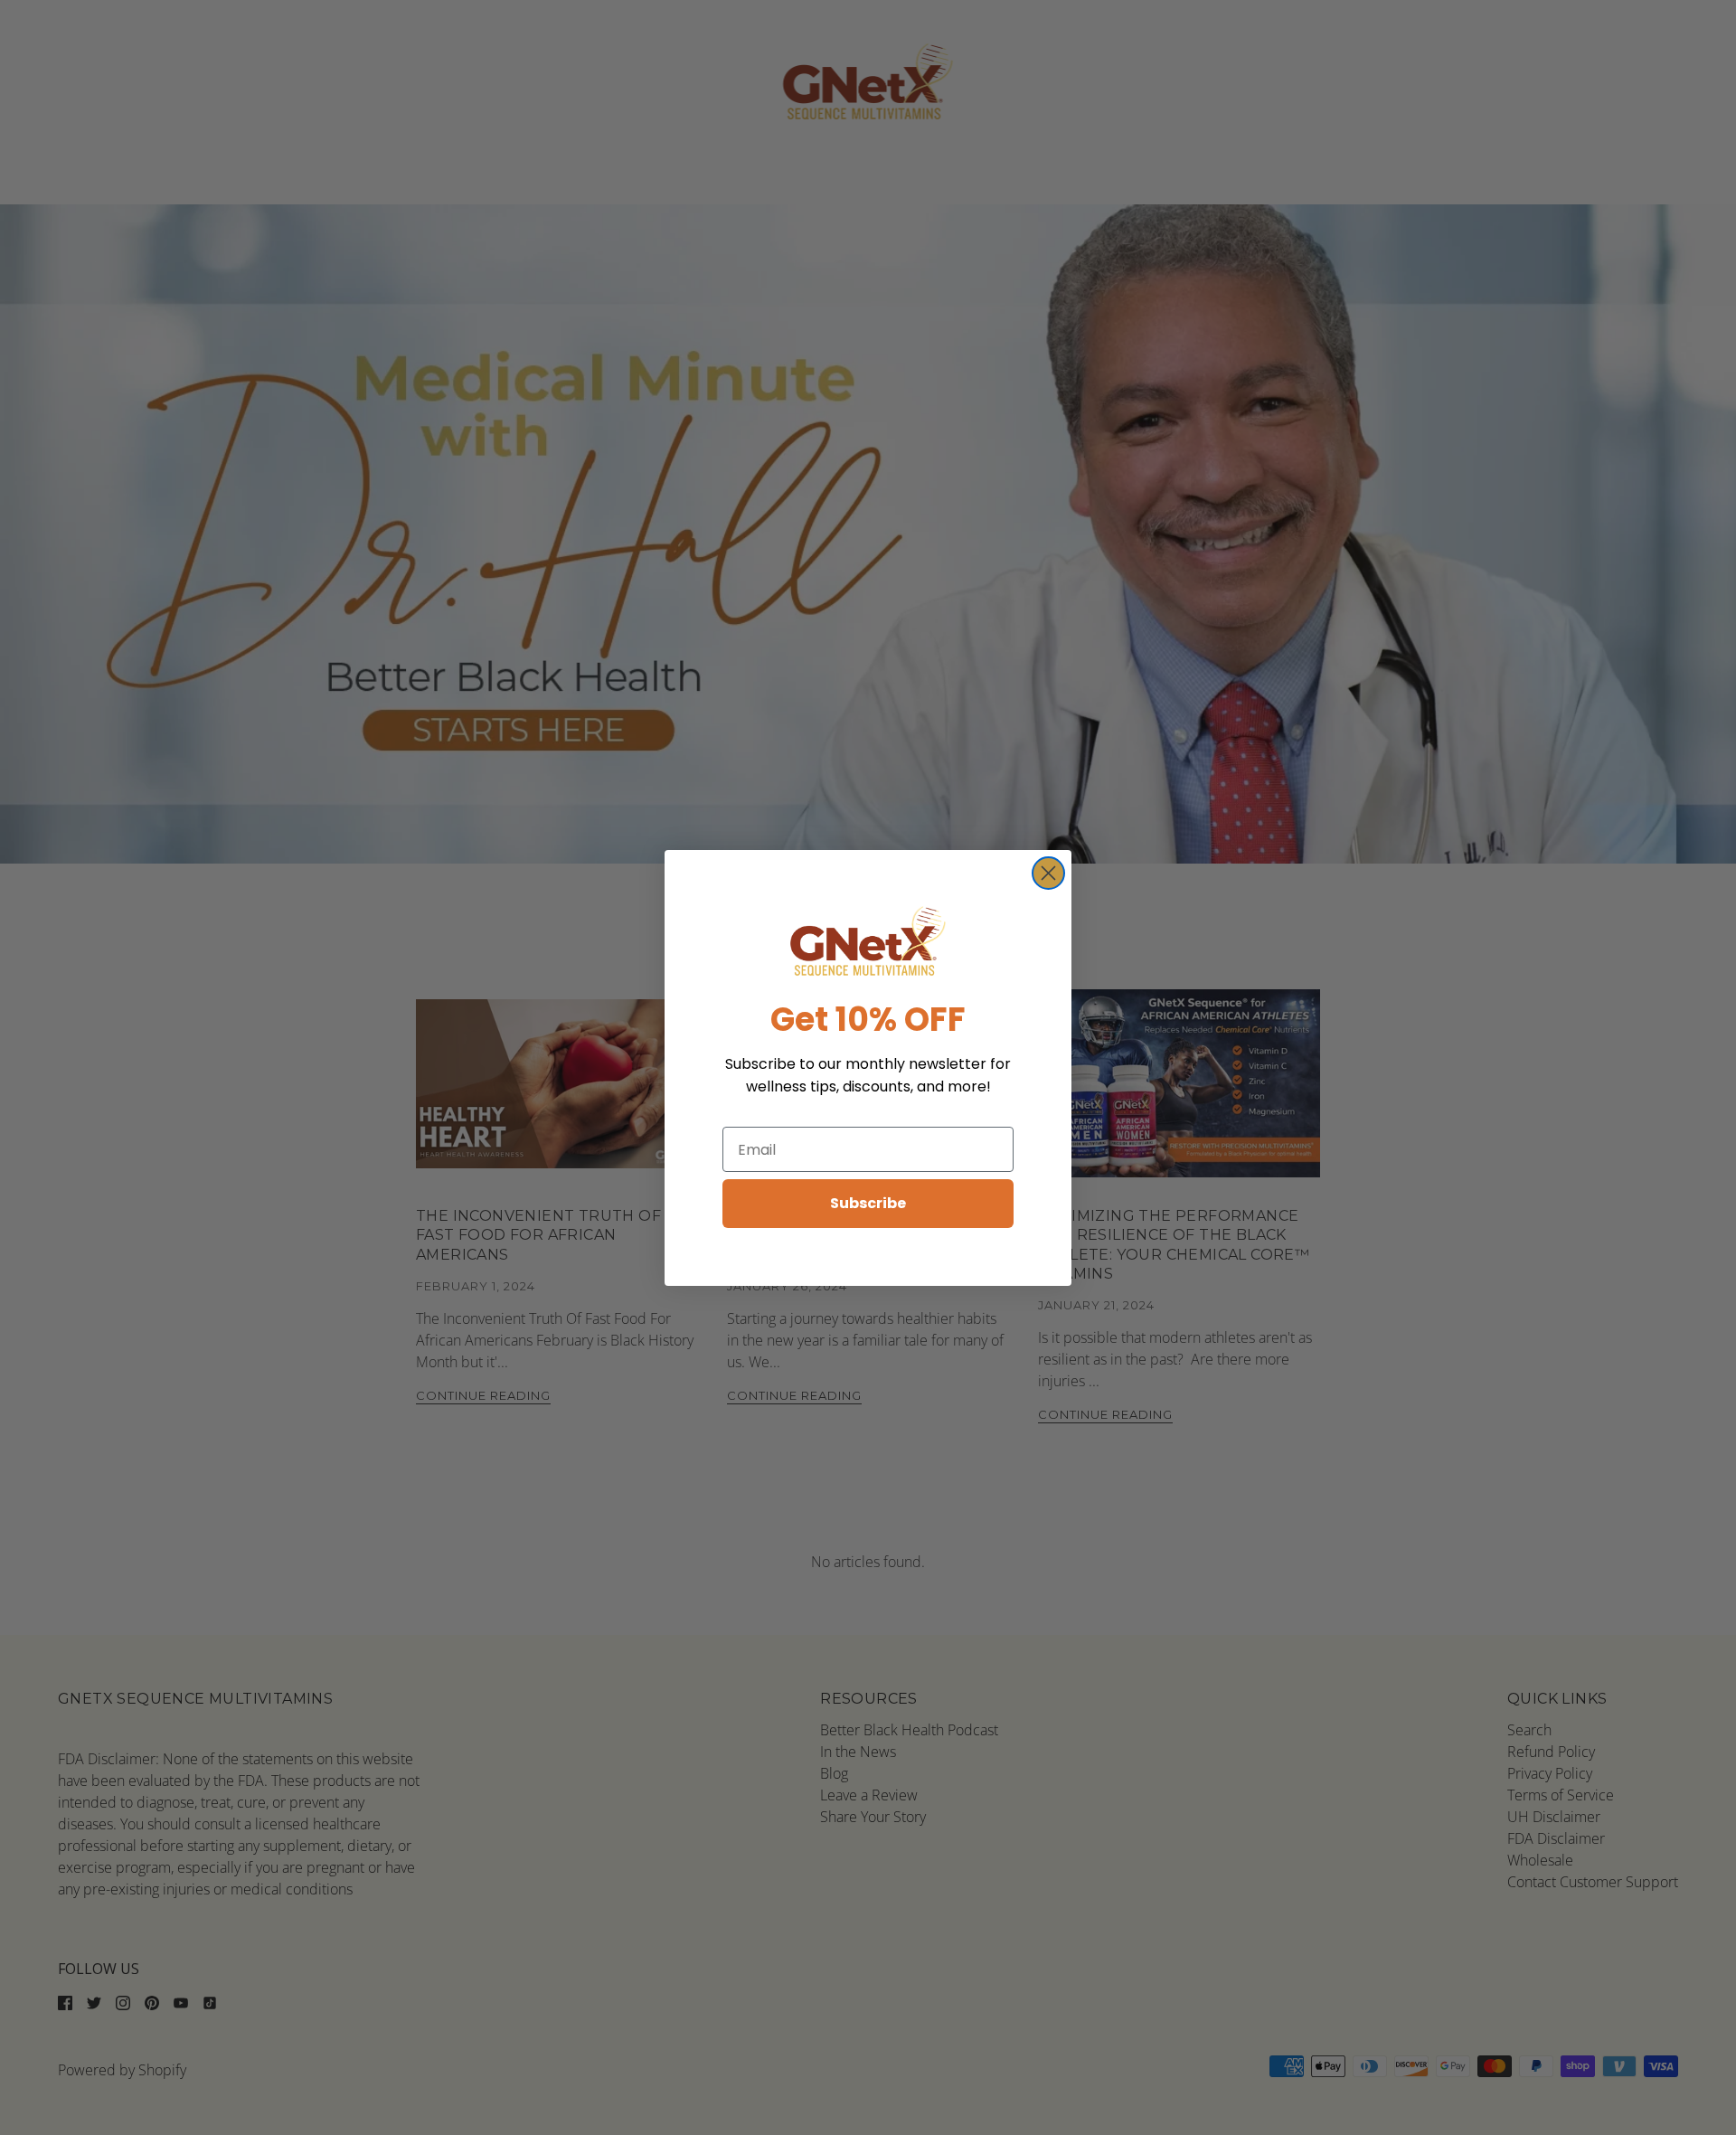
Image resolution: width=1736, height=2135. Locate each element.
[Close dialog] (1048, 873)
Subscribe (868, 1203)
